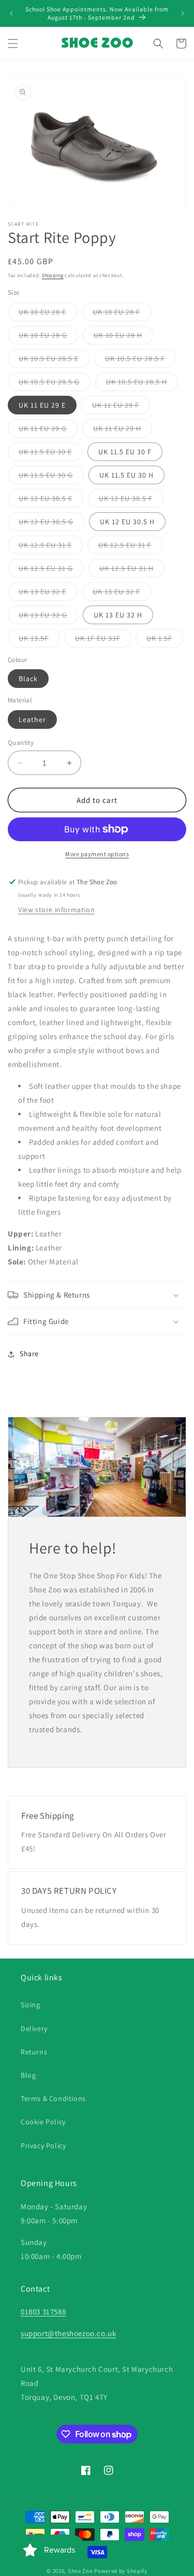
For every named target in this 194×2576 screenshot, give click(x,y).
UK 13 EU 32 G (48, 617)
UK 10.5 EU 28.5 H (142, 384)
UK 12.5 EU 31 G (51, 570)
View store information (56, 910)
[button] (13, 44)
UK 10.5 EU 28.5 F (140, 361)
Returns (34, 2052)
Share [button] (29, 1354)
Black (28, 679)
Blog (28, 2075)
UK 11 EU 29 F (121, 407)
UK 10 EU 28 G (48, 337)
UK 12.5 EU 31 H (132, 570)
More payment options (97, 854)
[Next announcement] (183, 13)
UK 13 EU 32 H (118, 615)
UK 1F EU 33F (103, 640)
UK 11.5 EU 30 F (125, 452)
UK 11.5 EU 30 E (51, 454)
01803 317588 (43, 2312)
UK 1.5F (165, 640)
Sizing (31, 2005)
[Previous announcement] (11, 13)
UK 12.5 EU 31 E (51, 547)
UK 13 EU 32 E (48, 594)
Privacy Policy (43, 2146)
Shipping (53, 275)
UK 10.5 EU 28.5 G (55, 384)
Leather (32, 719)
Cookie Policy (43, 2122)
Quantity (21, 743)
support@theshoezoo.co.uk (68, 2333)
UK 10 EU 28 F (122, 314)
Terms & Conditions (53, 2098)
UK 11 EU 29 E (42, 405)
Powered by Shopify (121, 2571)
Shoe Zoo (80, 2571)
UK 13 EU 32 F (122, 594)
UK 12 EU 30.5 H (127, 522)
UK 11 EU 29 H (123, 430)
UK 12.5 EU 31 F (130, 547)
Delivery (34, 2028)
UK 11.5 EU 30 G (51, 477)
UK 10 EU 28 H (123, 337)
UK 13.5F (39, 640)
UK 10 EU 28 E (48, 314)
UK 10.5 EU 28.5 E (54, 361)
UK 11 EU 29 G (48, 430)
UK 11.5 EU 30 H (126, 475)
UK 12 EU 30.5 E (51, 500)
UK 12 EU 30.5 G (51, 524)
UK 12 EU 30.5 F (131, 500)
